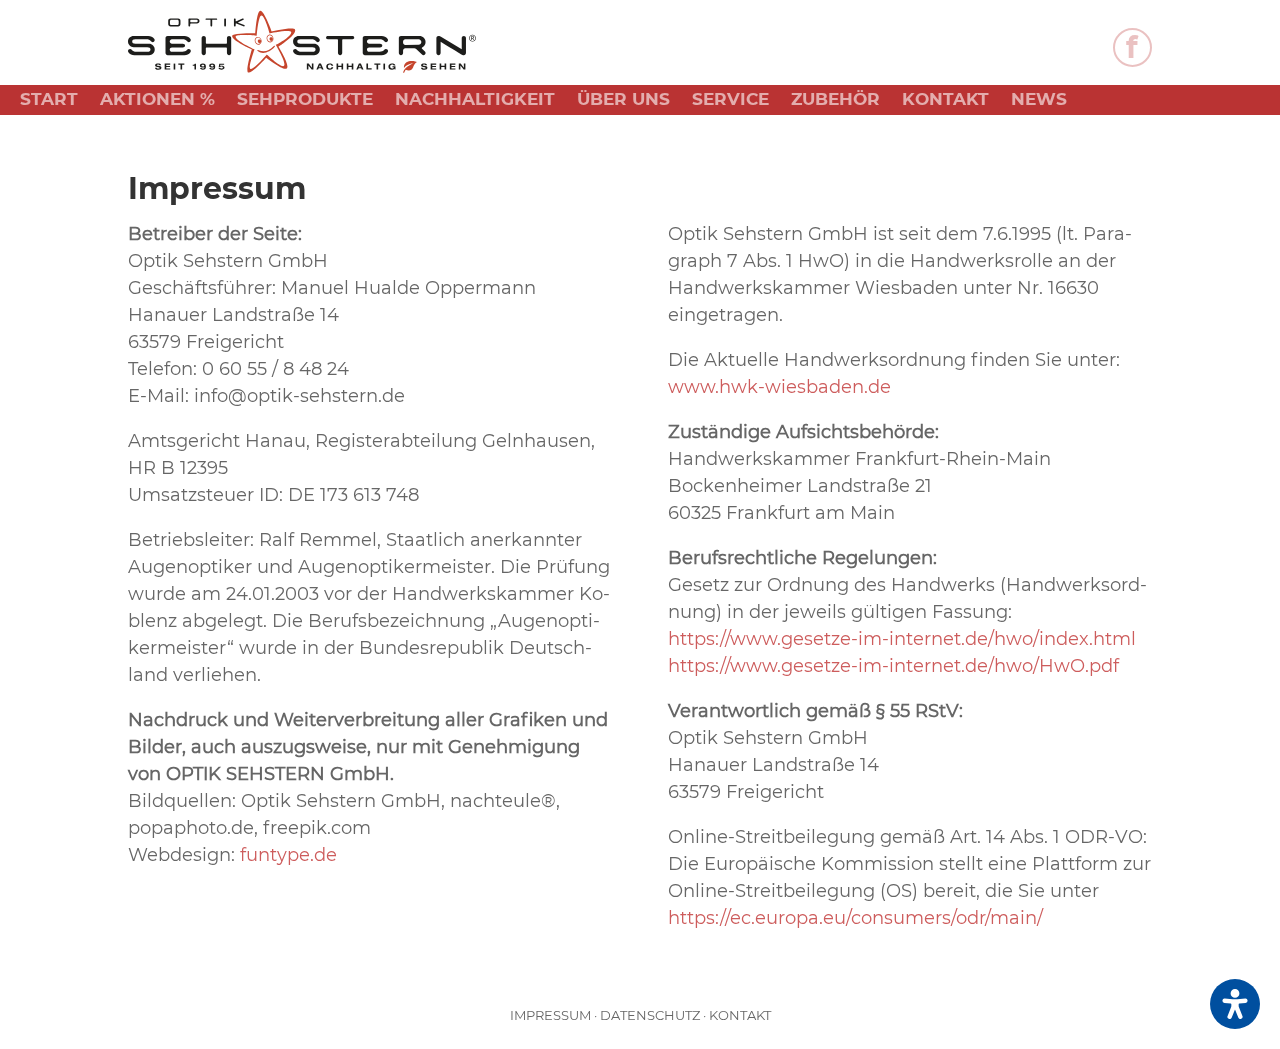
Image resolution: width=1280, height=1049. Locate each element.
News (1039, 101)
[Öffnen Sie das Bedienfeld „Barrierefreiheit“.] (1235, 1004)
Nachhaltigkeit (475, 101)
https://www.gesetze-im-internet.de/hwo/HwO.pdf (893, 666)
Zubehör (835, 101)
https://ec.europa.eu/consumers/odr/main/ (855, 918)
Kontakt (945, 101)
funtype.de (288, 855)
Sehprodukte (305, 101)
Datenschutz (650, 1015)
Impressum (550, 1015)
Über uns (623, 101)
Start (49, 101)
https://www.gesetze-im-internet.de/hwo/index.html (902, 639)
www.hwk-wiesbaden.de (779, 387)
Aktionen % (157, 101)
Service (730, 101)
